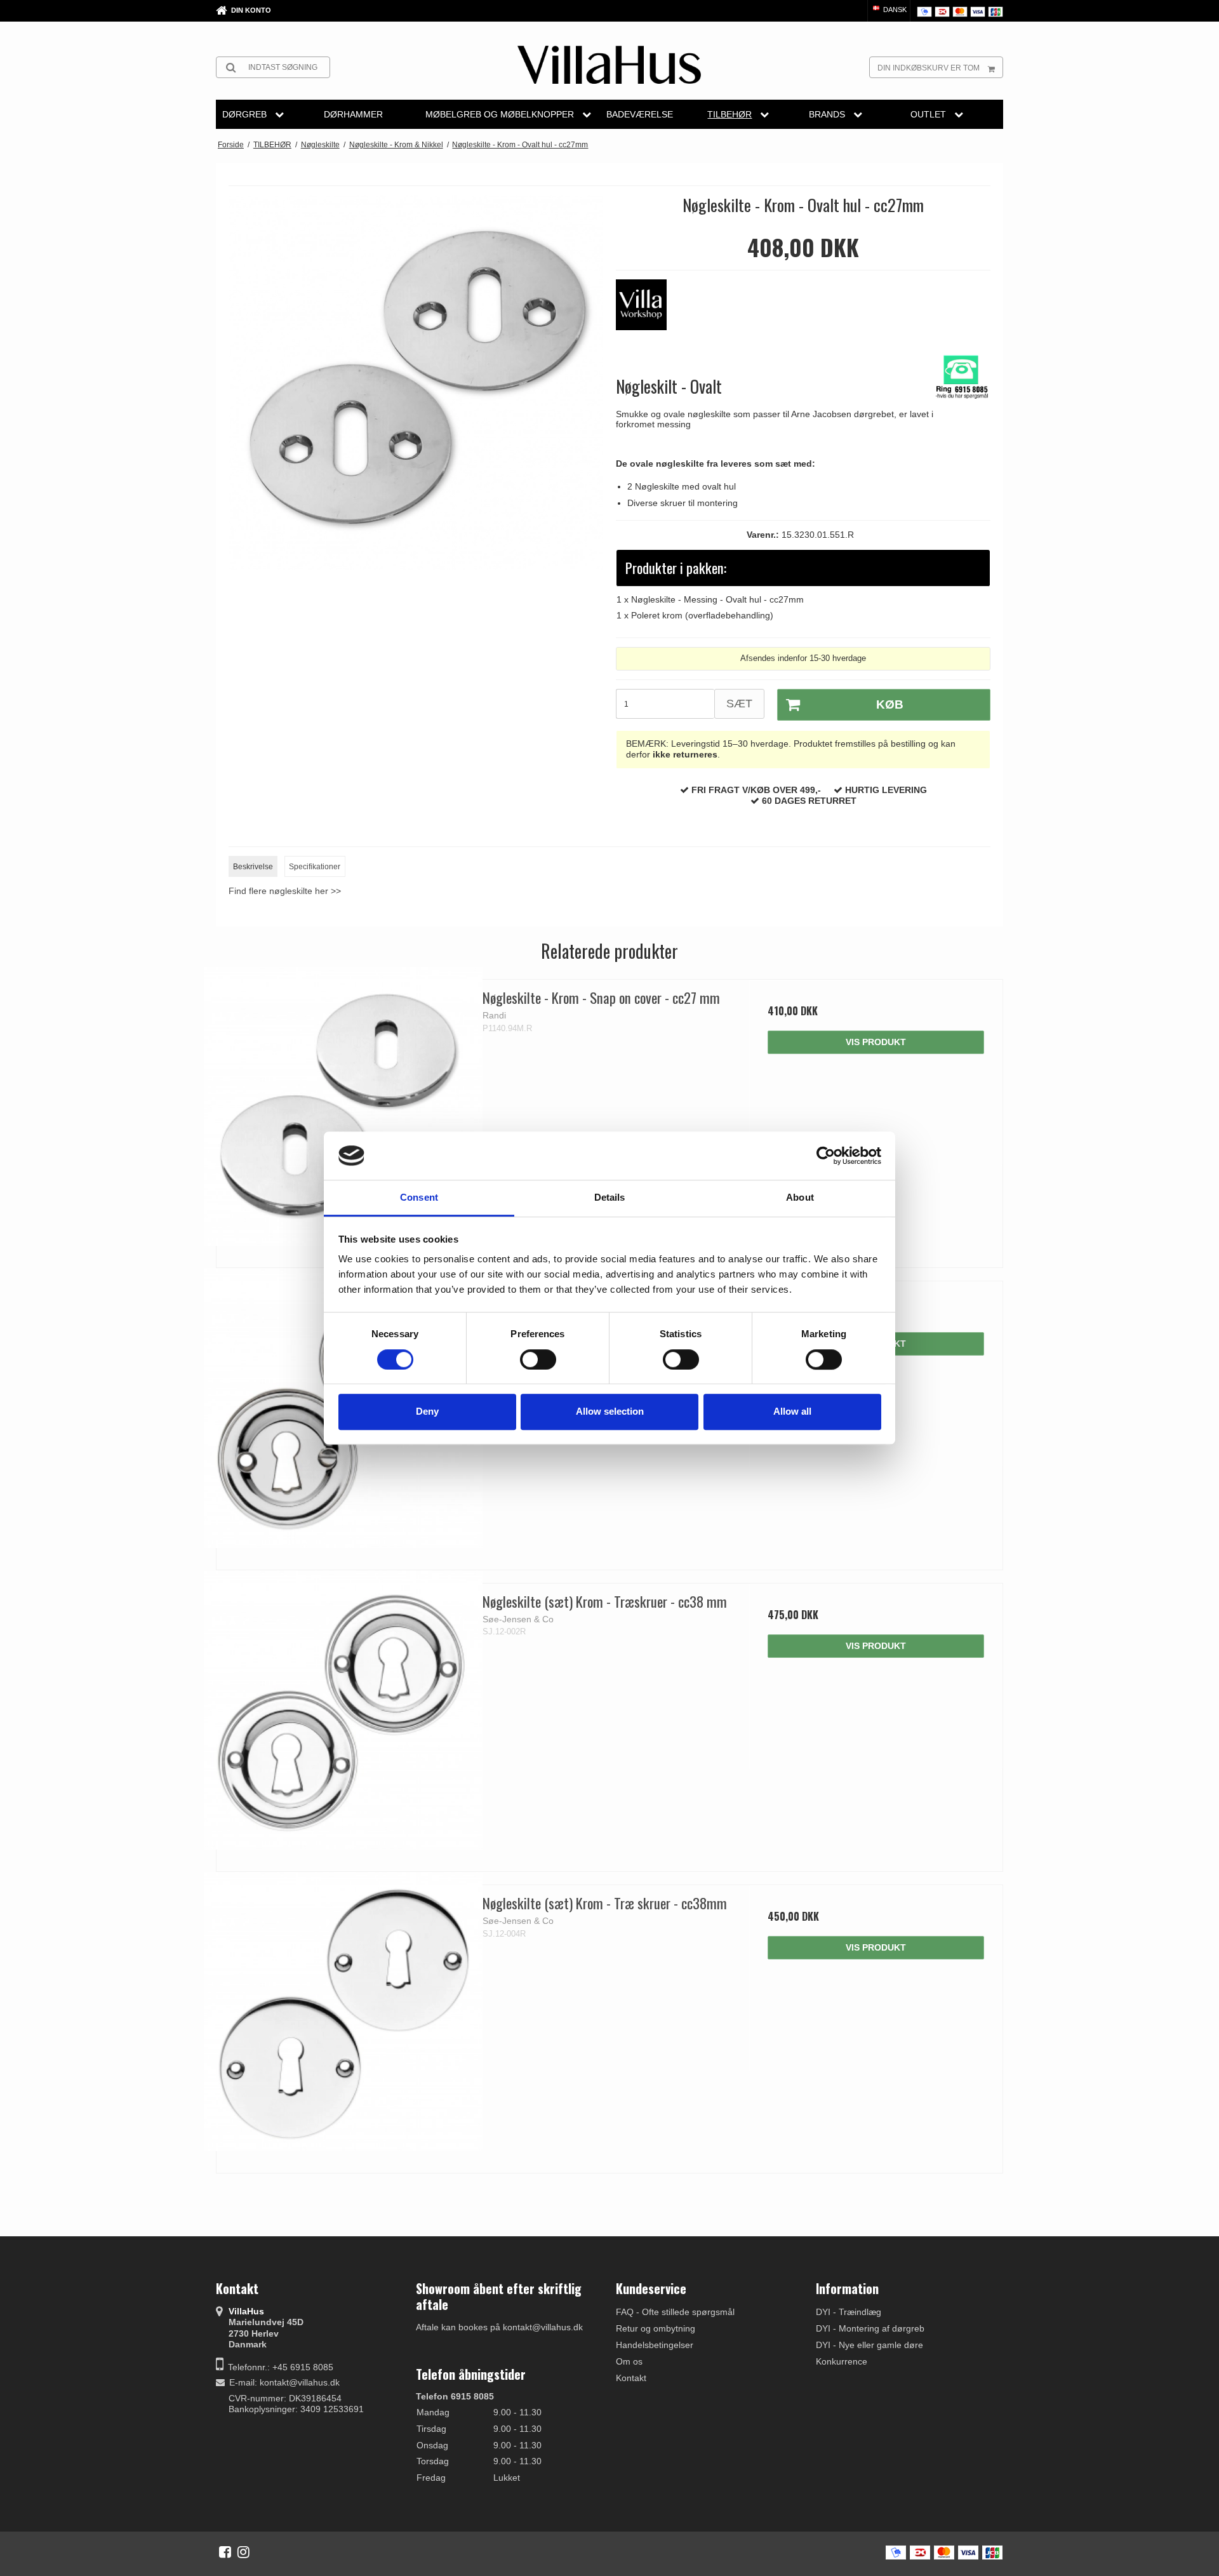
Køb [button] (890, 704)
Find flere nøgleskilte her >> (285, 891)
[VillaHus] (609, 65)
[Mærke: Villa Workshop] (648, 311)
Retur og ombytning (656, 2328)
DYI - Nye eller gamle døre (869, 2345)
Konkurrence (842, 2361)
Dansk (894, 10)
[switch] (538, 1359)
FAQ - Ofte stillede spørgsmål (675, 2312)
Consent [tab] (419, 1198)
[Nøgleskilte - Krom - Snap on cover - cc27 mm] (343, 1106)
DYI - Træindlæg (849, 2312)
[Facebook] (225, 2552)
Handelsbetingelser (655, 2345)
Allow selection (610, 1411)
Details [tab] (610, 1198)
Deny (427, 1411)
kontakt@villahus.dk (300, 2382)
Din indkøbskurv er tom (929, 68)
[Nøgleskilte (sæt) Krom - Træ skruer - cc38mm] (343, 2012)
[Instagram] (243, 2552)
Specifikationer (315, 867)
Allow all (792, 1411)
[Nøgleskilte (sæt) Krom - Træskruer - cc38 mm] (343, 1710)
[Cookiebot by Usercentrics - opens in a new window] (826, 1156)
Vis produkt (876, 1042)
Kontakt (631, 2378)
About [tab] (800, 1198)
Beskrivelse (253, 867)
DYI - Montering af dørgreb (870, 2328)
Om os (629, 2361)
